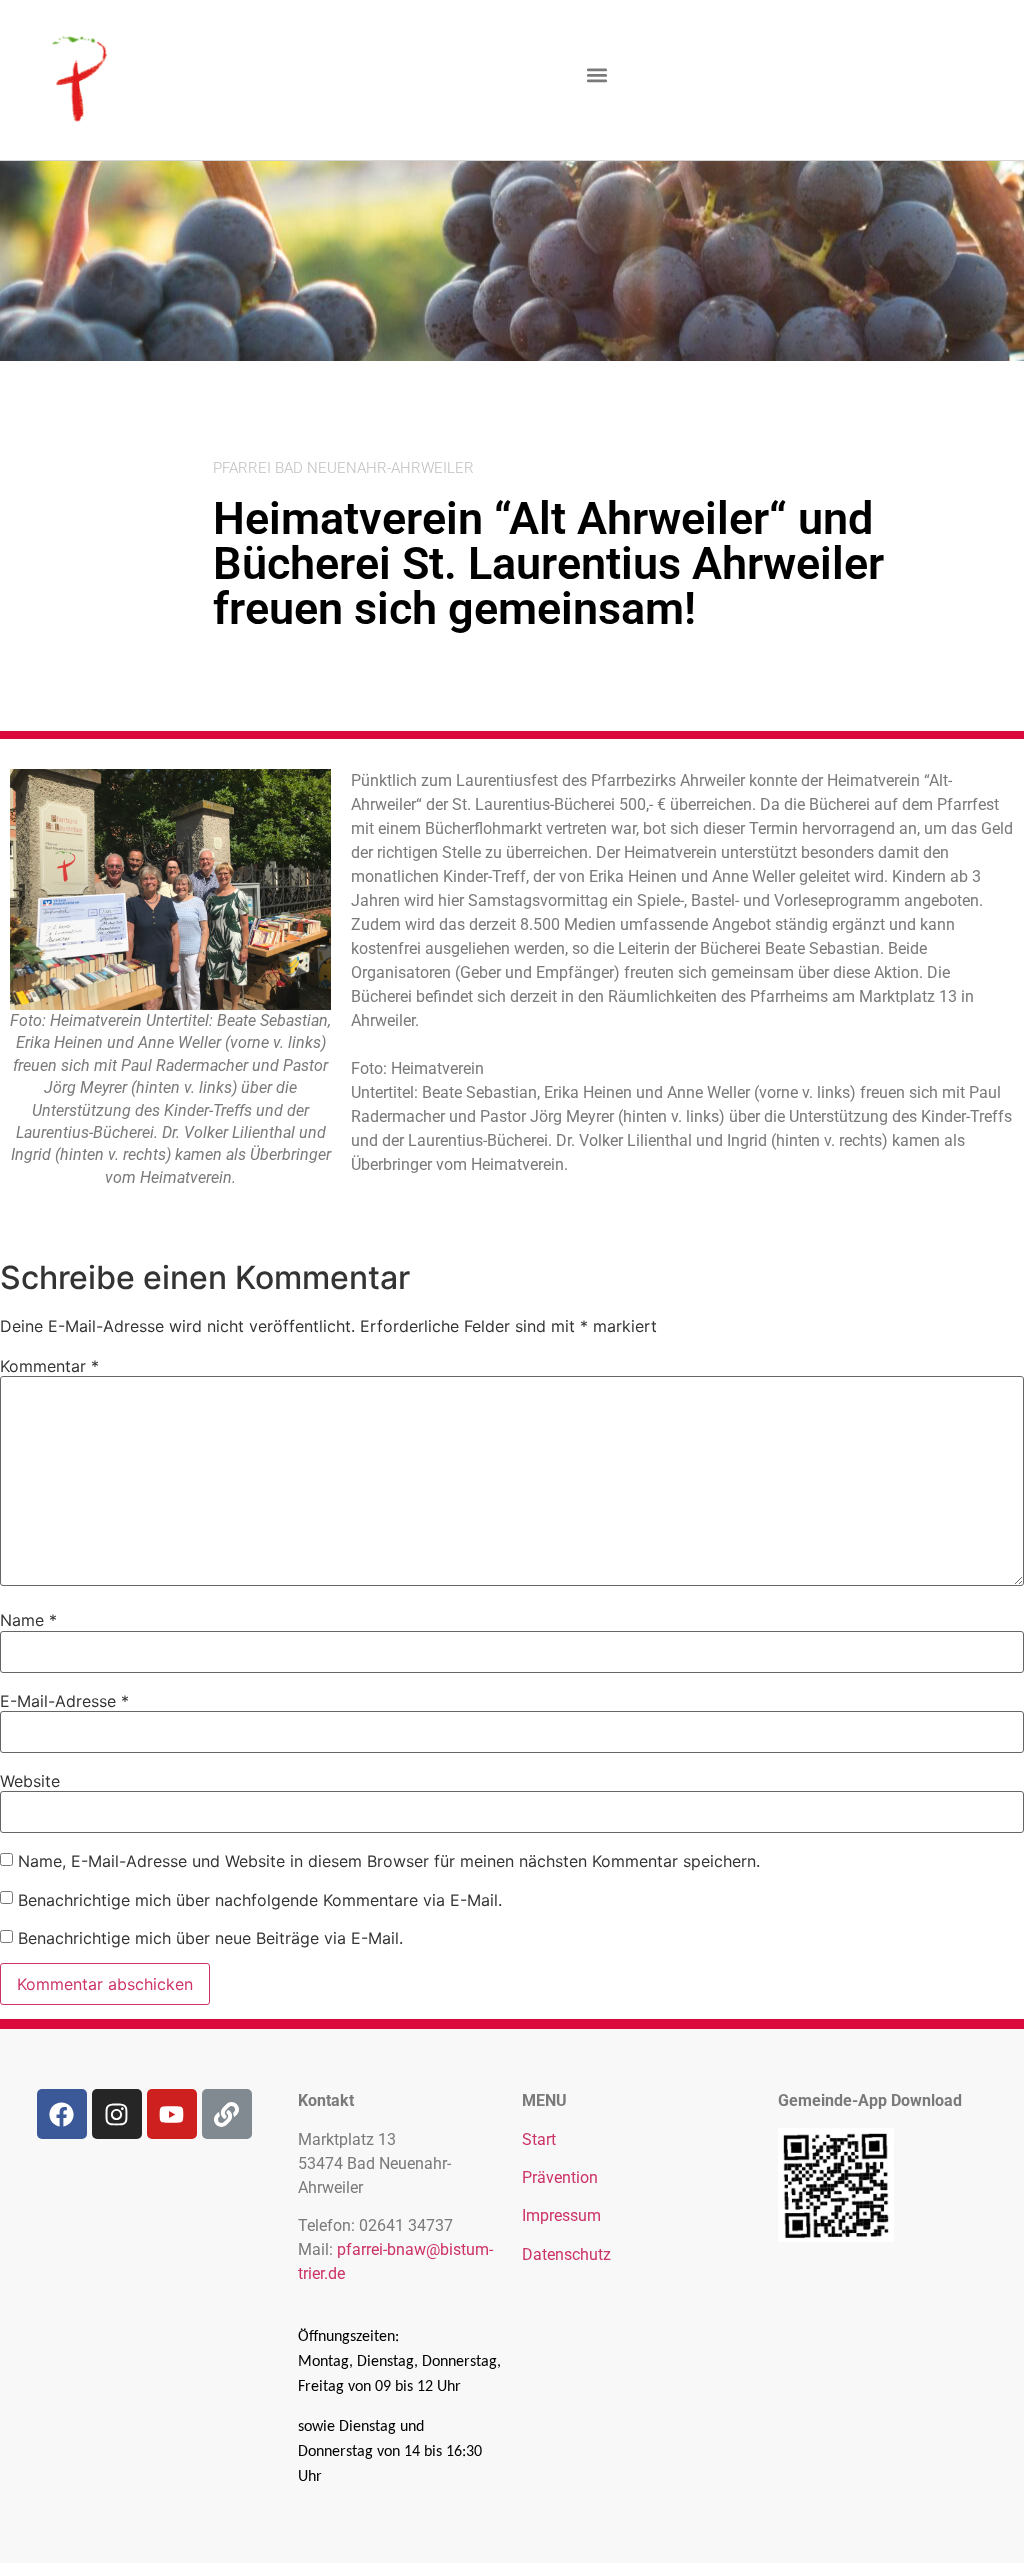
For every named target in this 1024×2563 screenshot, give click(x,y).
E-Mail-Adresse (64, 1701)
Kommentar (49, 1366)
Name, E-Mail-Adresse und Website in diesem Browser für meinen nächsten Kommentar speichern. (389, 1861)
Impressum (561, 2215)
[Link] (227, 2114)
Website (30, 1781)
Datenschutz (566, 2254)
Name (28, 1620)
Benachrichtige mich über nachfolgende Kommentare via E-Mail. (260, 1900)
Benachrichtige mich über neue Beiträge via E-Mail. (210, 1938)
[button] (597, 75)
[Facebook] (62, 2114)
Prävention (560, 2177)
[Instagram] (117, 2114)
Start (539, 2139)
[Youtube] (172, 2114)
